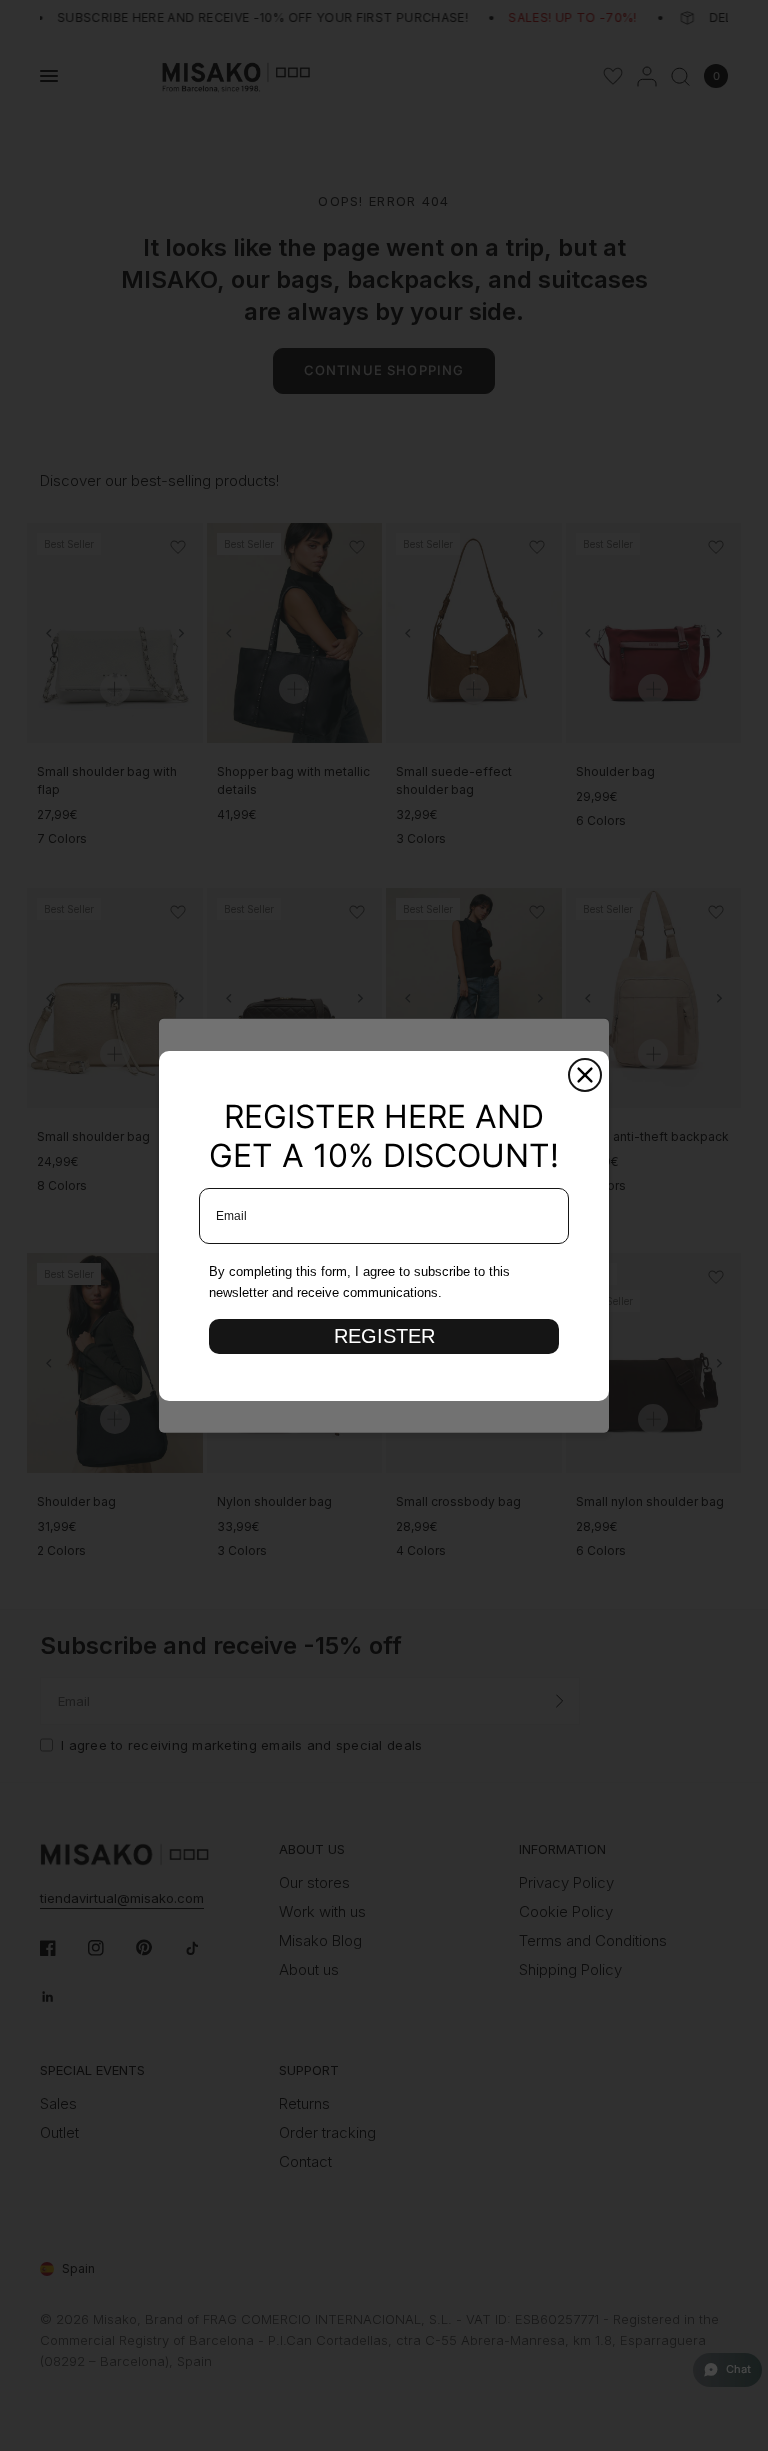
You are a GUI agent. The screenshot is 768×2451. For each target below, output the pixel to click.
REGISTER (384, 1336)
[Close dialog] (585, 1075)
